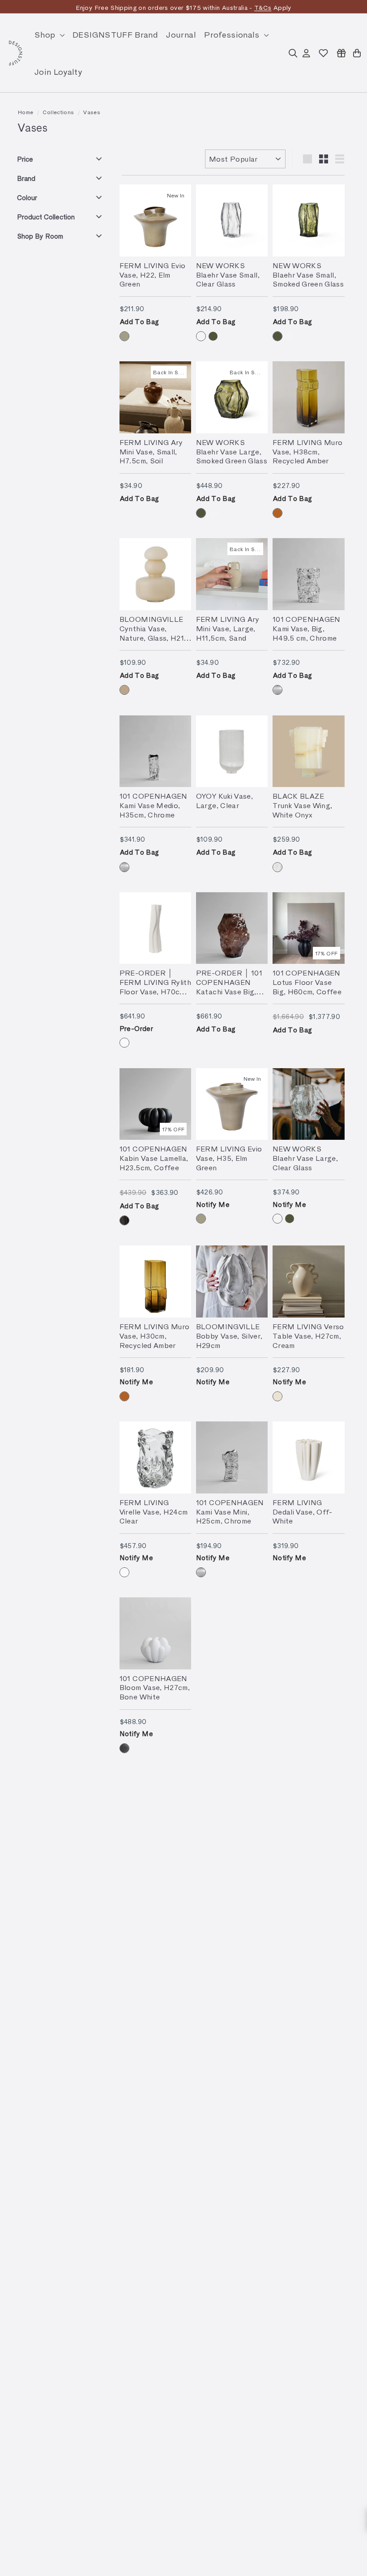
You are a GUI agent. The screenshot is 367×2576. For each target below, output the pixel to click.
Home (26, 112)
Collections (58, 112)
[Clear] (124, 1572)
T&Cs (263, 7)
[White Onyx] (277, 867)
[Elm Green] (124, 336)
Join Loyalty (58, 71)
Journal (181, 34)
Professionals (233, 34)
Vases (92, 112)
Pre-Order (136, 1028)
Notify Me (213, 1204)
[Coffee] (124, 1220)
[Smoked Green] (213, 336)
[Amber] (277, 513)
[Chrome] (277, 690)
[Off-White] (124, 1043)
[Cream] (277, 1396)
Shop (46, 34)
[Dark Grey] (124, 1748)
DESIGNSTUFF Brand (115, 34)
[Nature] (124, 690)
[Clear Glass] (201, 336)
